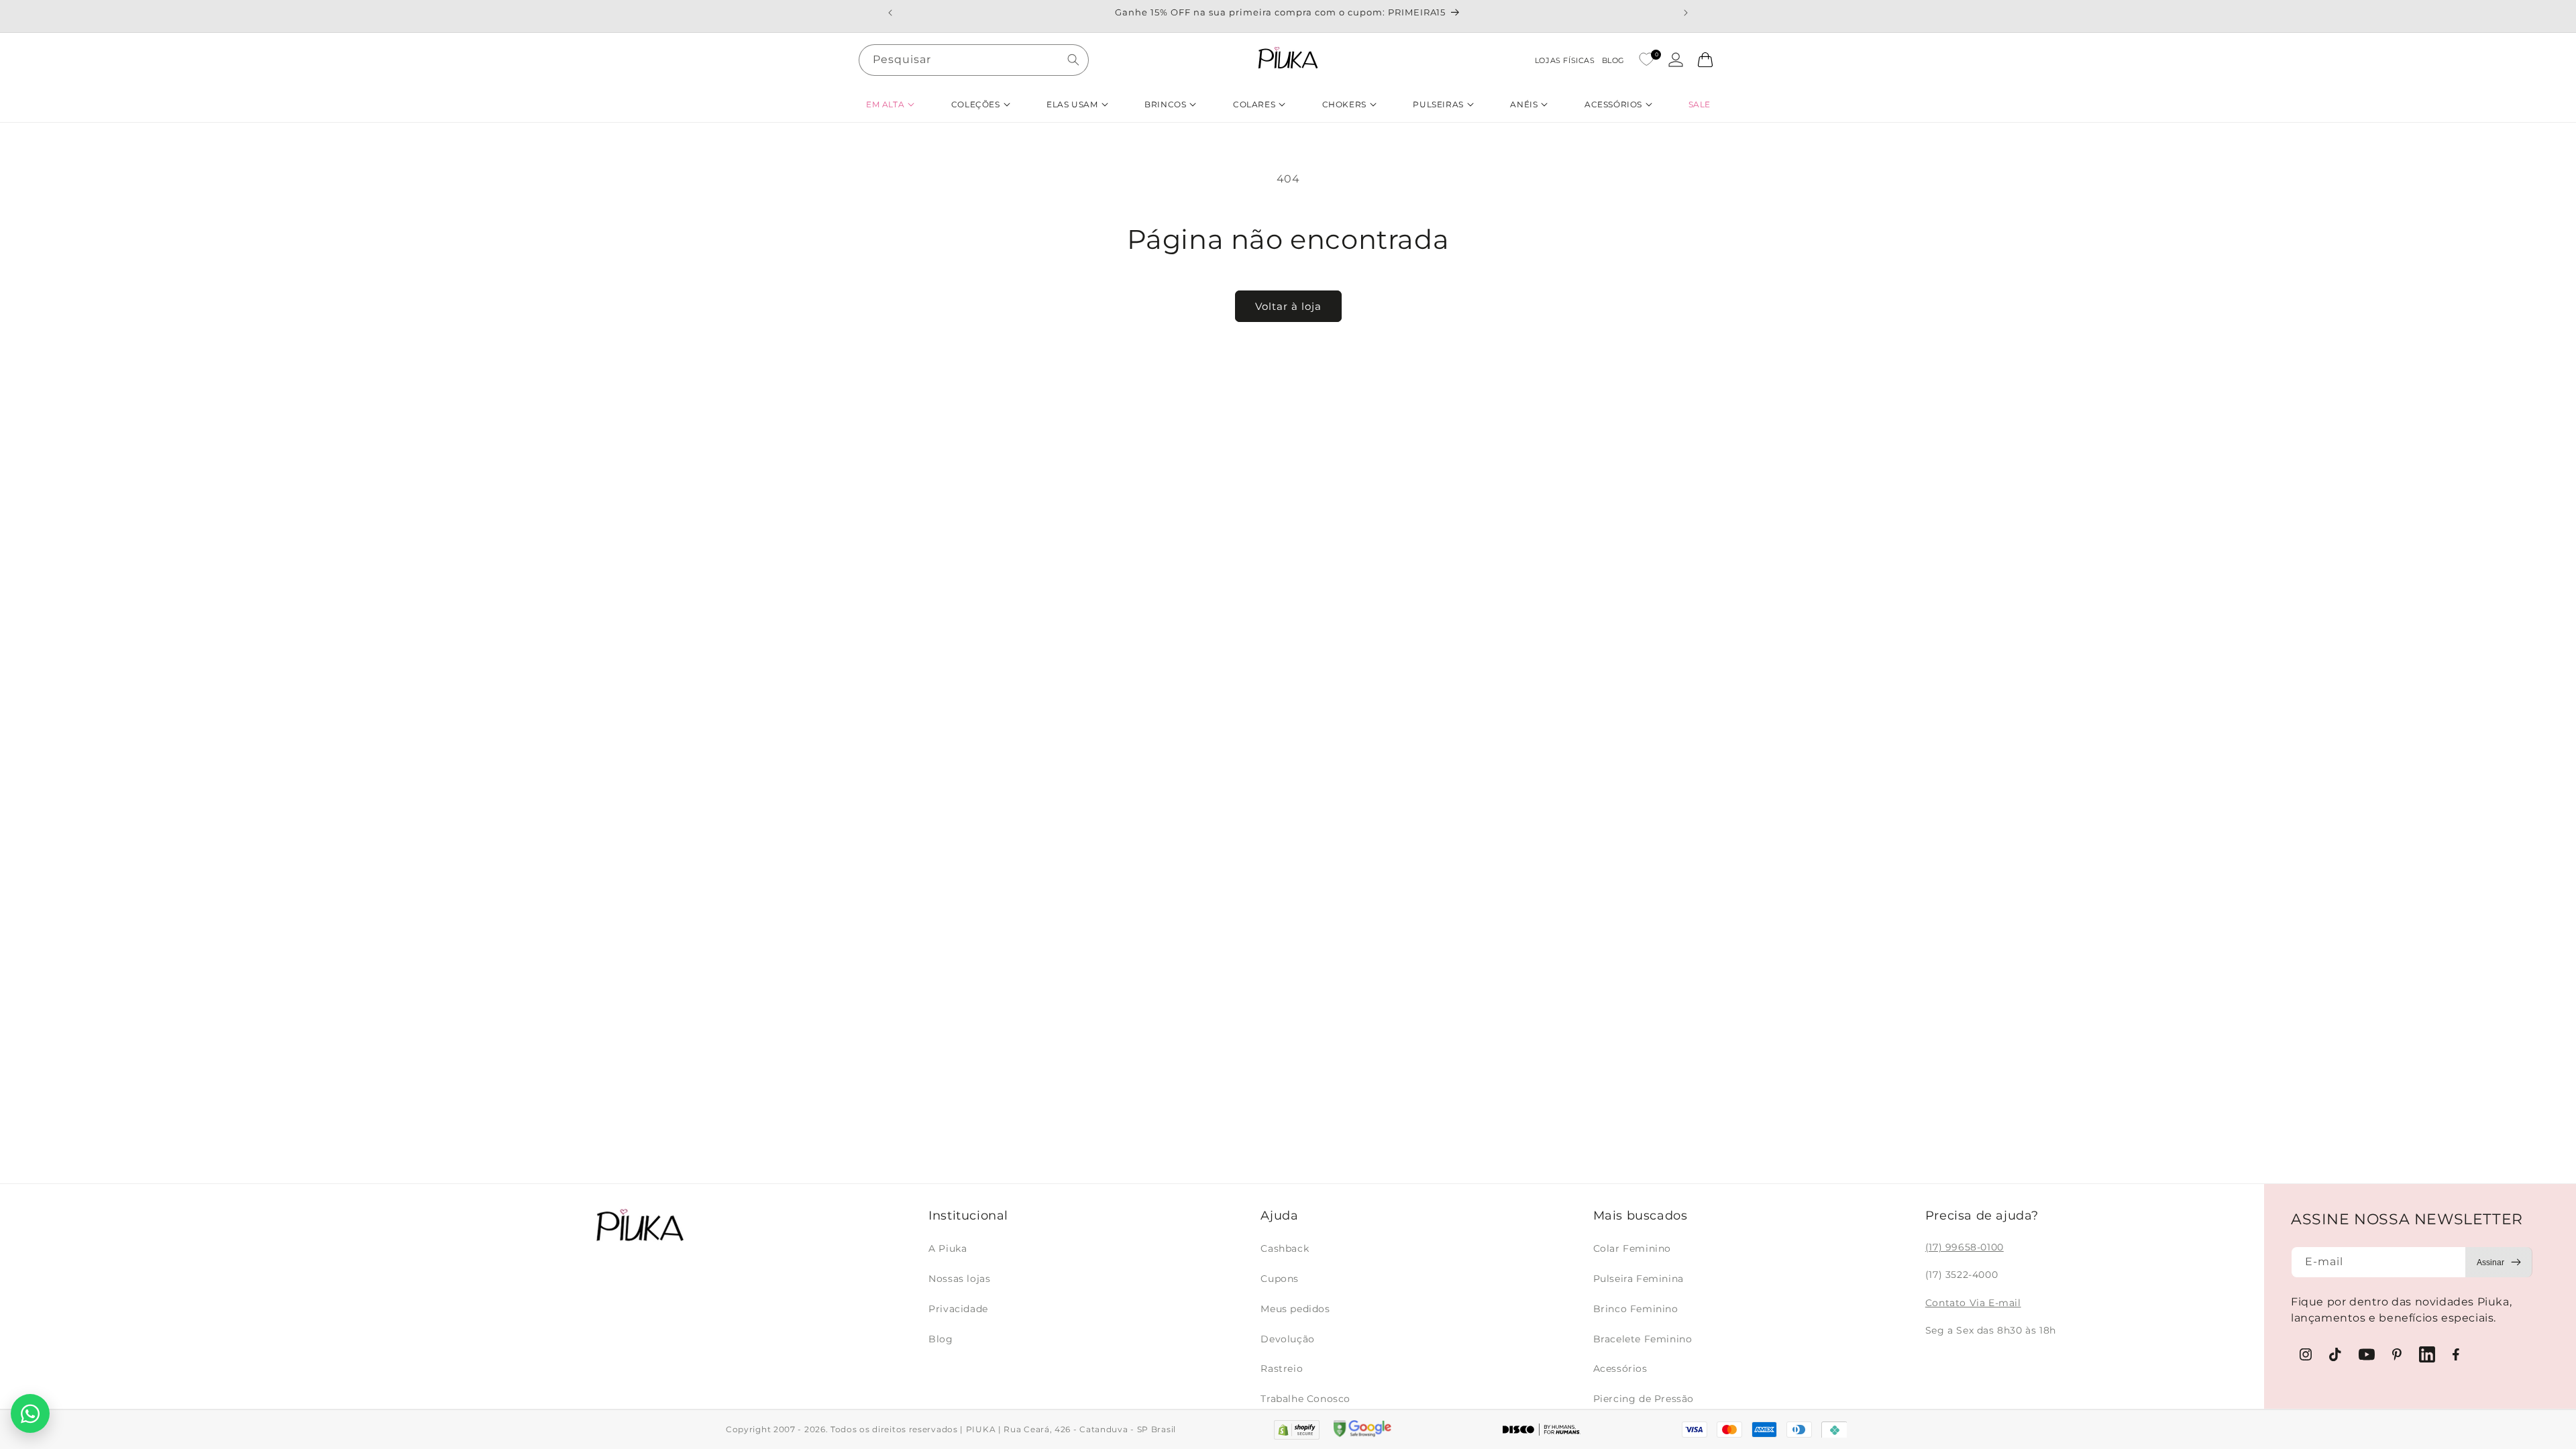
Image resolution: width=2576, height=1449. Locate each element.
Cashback (1285, 1248)
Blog (941, 1339)
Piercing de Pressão (1644, 1399)
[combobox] (974, 60)
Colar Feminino (1632, 1248)
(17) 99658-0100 (1965, 1247)
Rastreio (1282, 1368)
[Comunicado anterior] (890, 13)
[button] (890, 104)
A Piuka (948, 1248)
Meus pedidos (1295, 1309)
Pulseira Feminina (1639, 1279)
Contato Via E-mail (1973, 1303)
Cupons (1280, 1279)
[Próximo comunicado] (1686, 13)
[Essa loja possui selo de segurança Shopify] (1296, 1430)
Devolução (1287, 1339)
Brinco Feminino (1636, 1309)
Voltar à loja (1288, 306)
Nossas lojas (959, 1279)
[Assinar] (2499, 1262)
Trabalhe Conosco (1305, 1399)
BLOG (1613, 60)
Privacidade (958, 1309)
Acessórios (1620, 1368)
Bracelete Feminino (1643, 1339)
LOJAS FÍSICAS (1565, 60)
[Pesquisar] (1073, 60)
